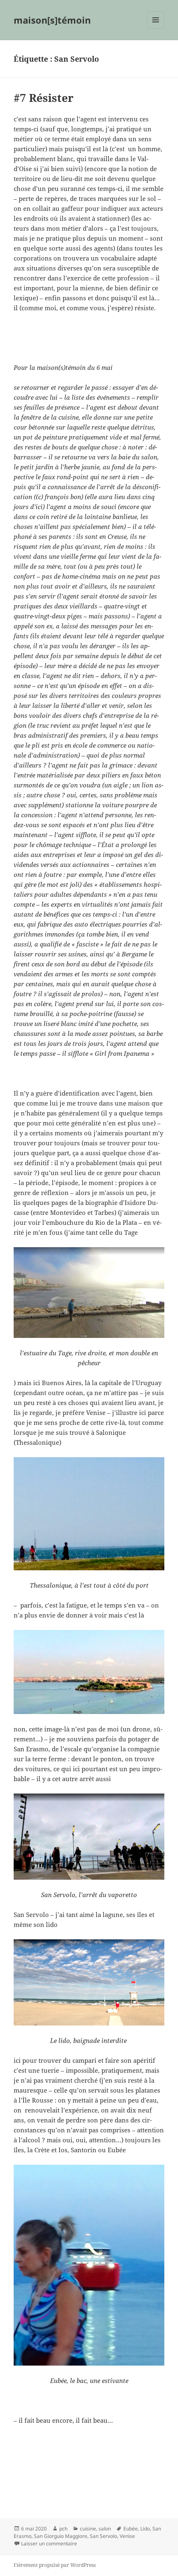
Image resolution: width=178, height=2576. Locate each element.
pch (63, 2529)
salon (105, 2529)
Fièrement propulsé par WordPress (55, 2565)
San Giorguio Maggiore (61, 2536)
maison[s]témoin (52, 20)
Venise (127, 2536)
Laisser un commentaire (49, 2543)
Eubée (131, 2529)
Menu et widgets (156, 28)
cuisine (88, 2529)
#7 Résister (44, 98)
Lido (145, 2529)
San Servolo (103, 2536)
